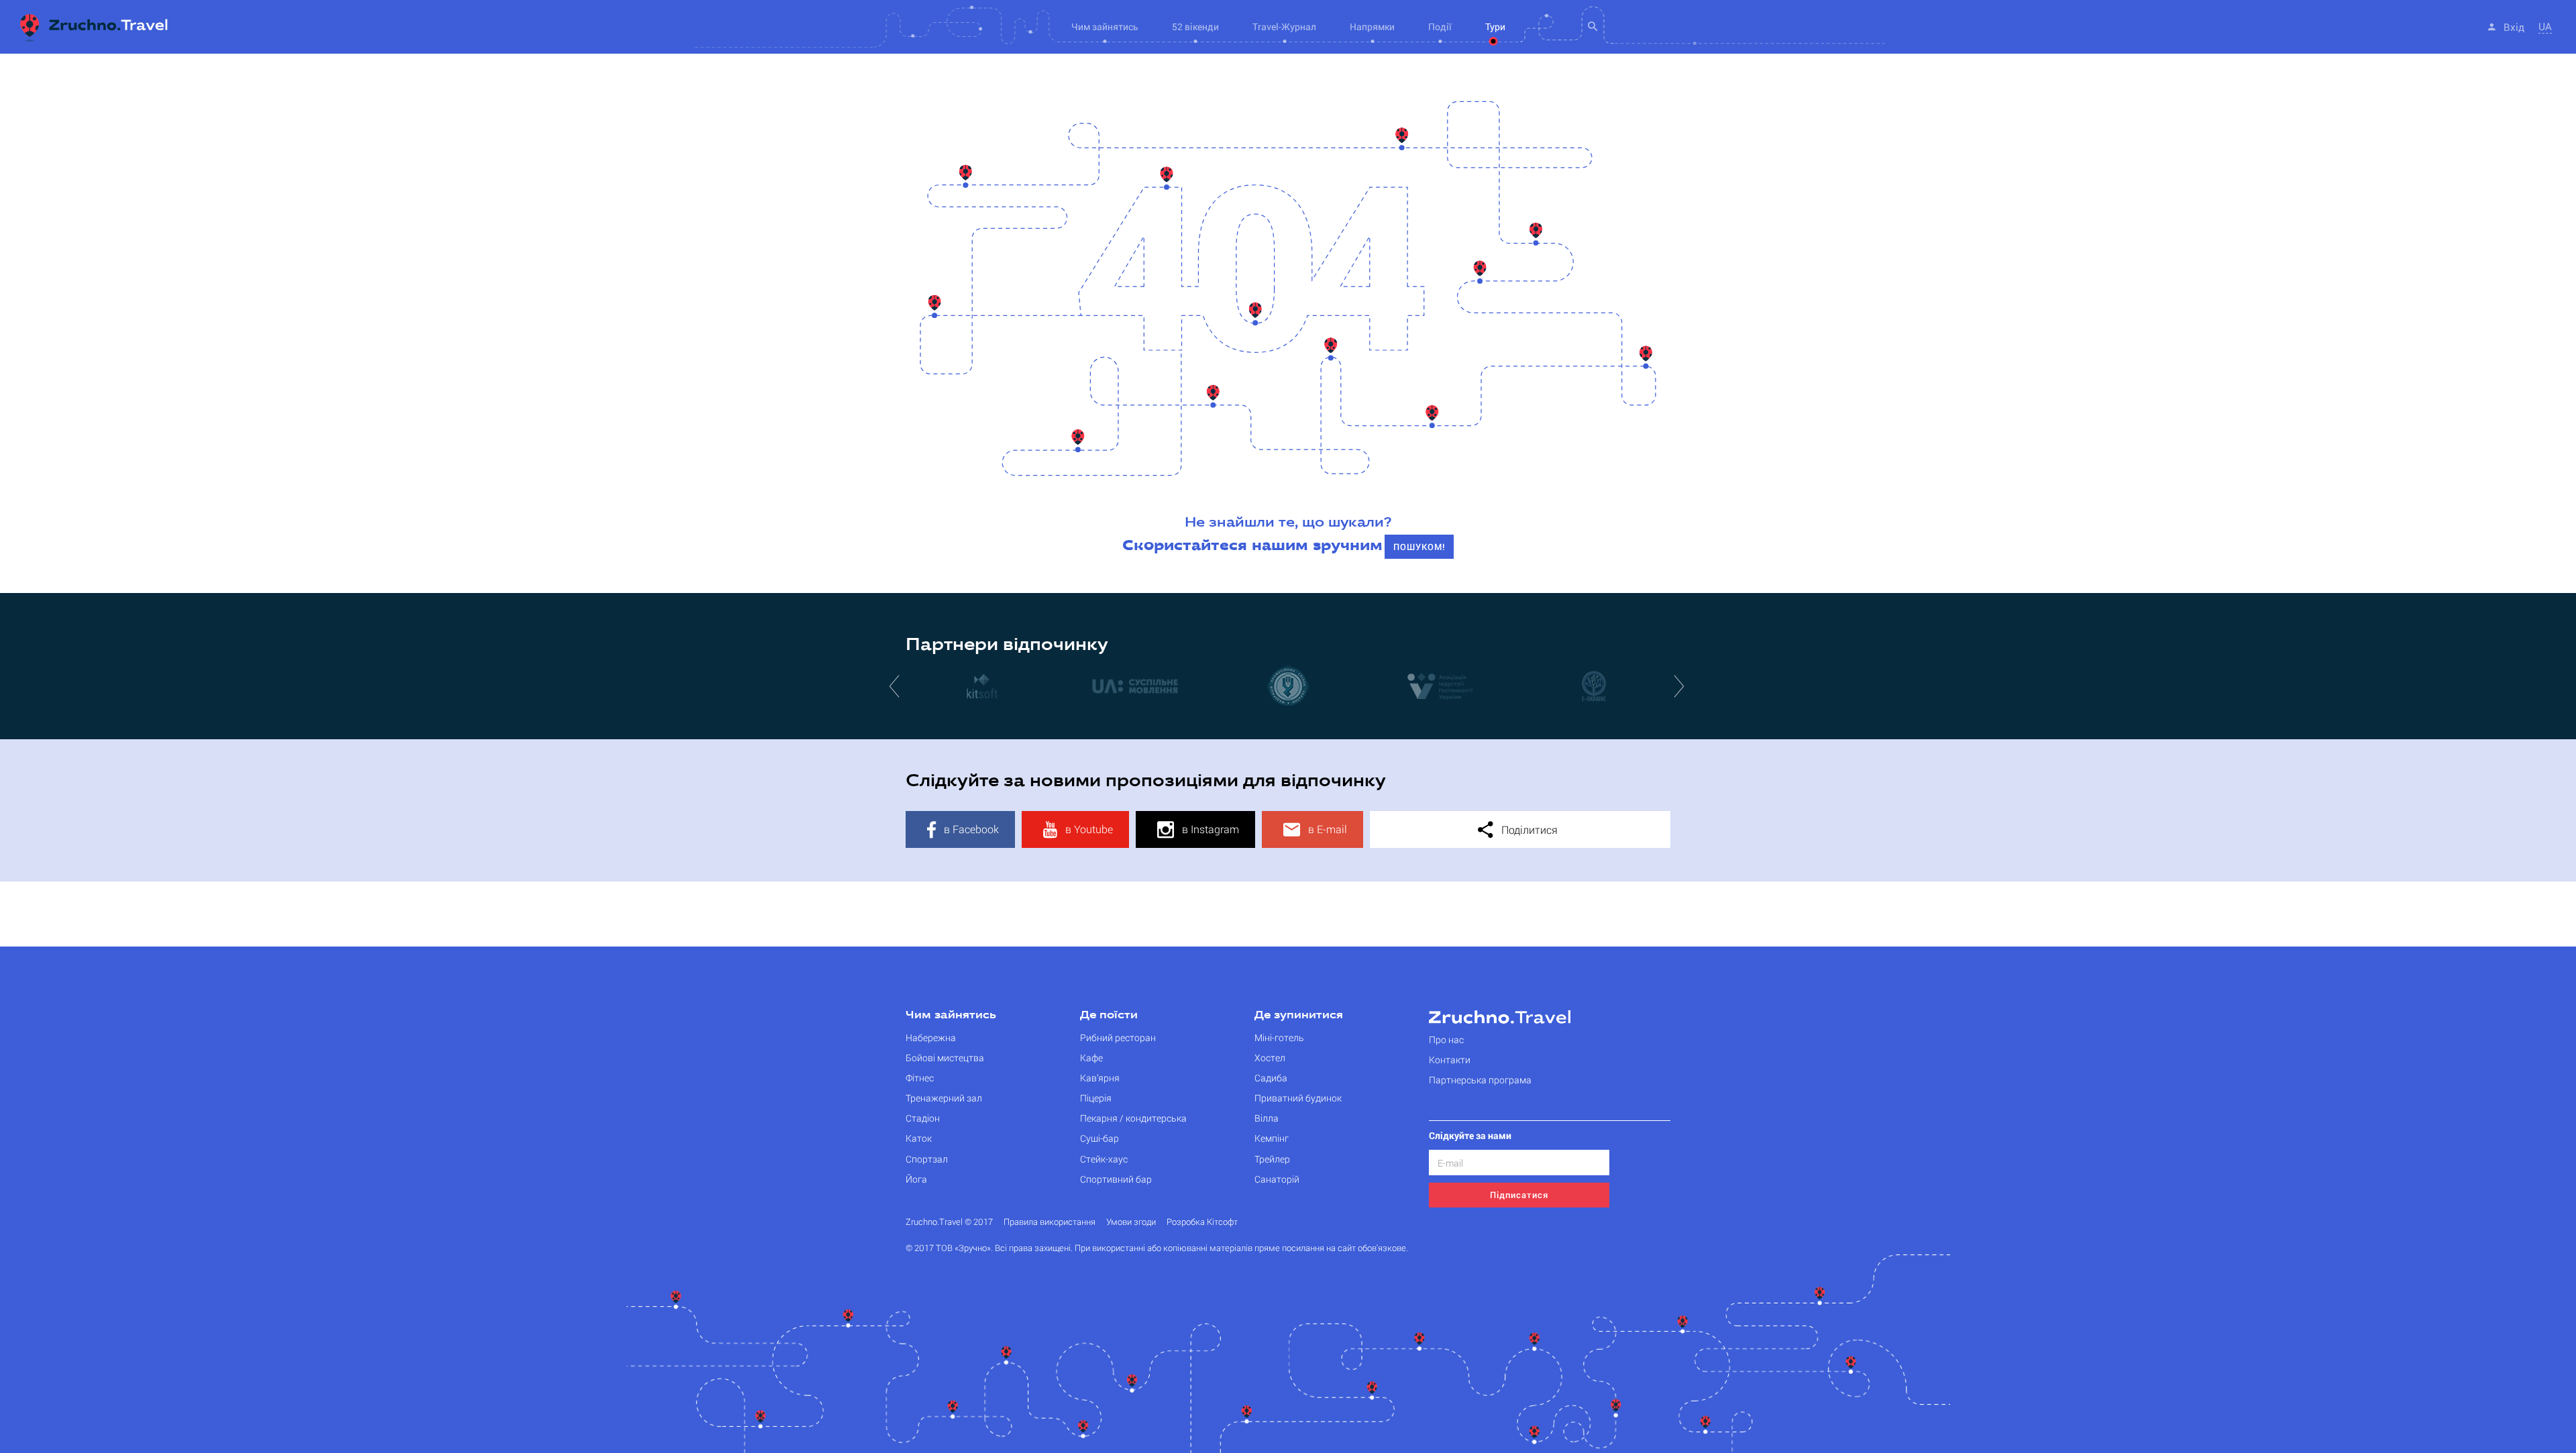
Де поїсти (1109, 1016)
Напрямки (1372, 26)
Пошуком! (1419, 547)
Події (1440, 26)
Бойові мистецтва (945, 1058)
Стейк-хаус (1104, 1159)
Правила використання (1050, 1222)
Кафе (1091, 1058)
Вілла (1267, 1118)
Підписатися (1519, 1195)
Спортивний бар (1116, 1179)
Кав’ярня (1100, 1078)
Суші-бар (1099, 1138)
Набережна (931, 1037)
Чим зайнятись (951, 1016)
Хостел (1270, 1058)
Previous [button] (896, 686)
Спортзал (927, 1159)
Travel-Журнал (1284, 26)
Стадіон (923, 1118)
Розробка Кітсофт (1202, 1222)
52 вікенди (1195, 26)
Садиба (1271, 1078)
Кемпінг (1272, 1138)
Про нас (1446, 1039)
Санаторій (1277, 1179)
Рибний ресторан (1118, 1037)
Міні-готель (1279, 1037)
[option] (982, 686)
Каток (919, 1138)
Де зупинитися (1299, 1016)
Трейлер (1272, 1159)
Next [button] (1680, 686)
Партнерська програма (1480, 1080)
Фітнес (920, 1078)
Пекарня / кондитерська (1133, 1118)
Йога (916, 1179)
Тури (1495, 26)
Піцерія (1096, 1098)
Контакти (1450, 1060)
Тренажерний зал (944, 1098)
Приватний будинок (1298, 1098)
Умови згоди (1131, 1222)
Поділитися (1528, 829)
